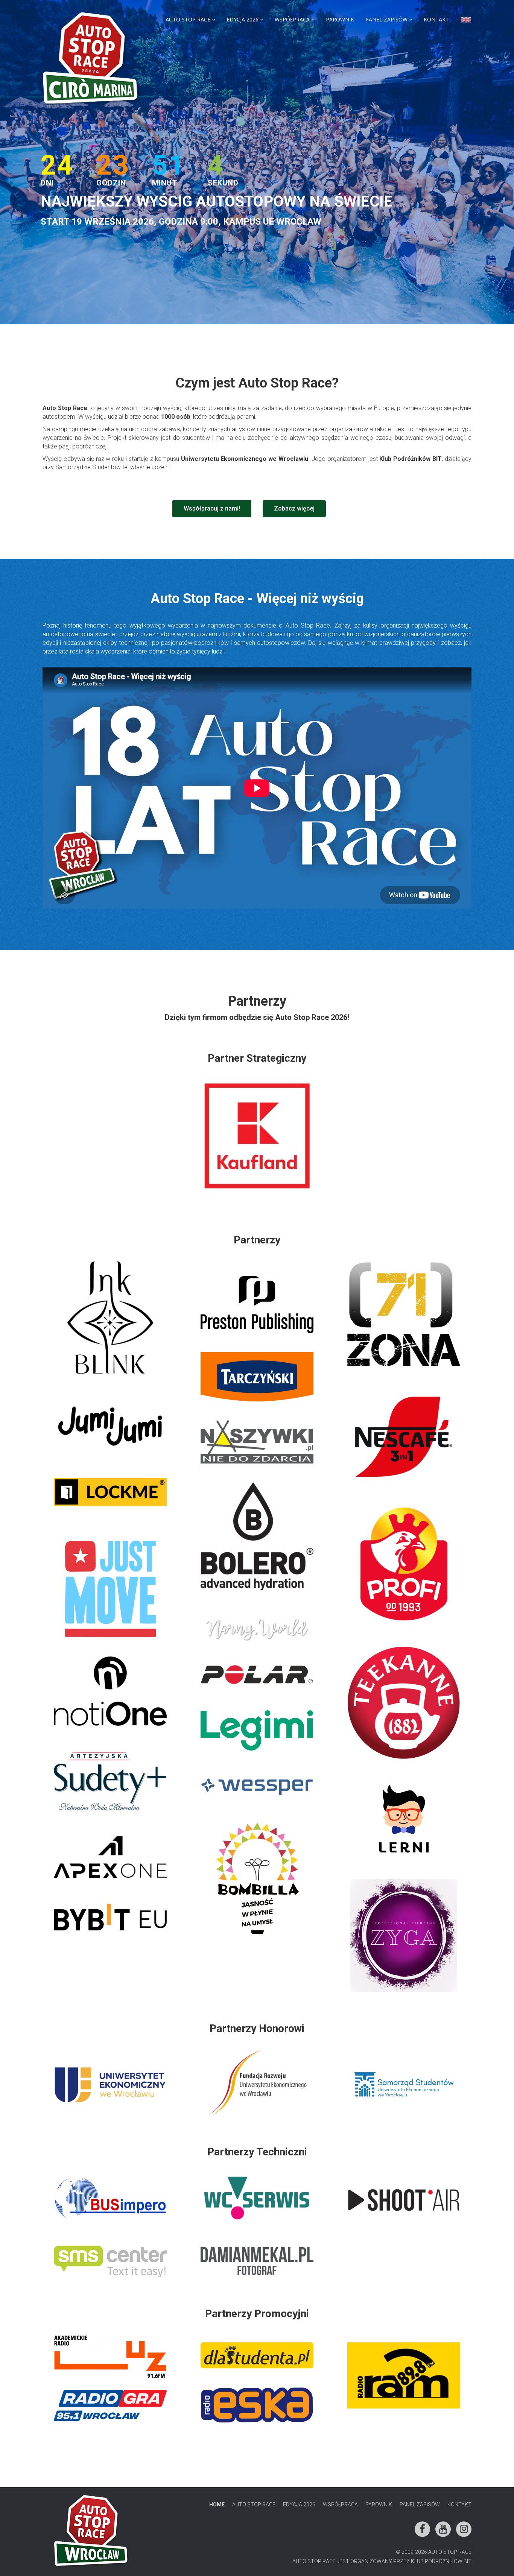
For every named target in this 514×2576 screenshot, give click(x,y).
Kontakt (436, 19)
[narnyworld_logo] (257, 1629)
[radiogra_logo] (110, 2405)
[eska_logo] (257, 2405)
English (466, 21)
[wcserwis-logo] (257, 2198)
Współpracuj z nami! (212, 508)
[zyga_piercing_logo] (404, 1936)
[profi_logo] (404, 1564)
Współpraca (292, 19)
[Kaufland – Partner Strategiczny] (257, 1136)
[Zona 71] (404, 1314)
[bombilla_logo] (257, 1879)
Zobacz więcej (294, 508)
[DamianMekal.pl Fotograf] (257, 2261)
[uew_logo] (110, 2085)
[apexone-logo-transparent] (110, 1857)
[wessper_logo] (257, 1787)
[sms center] (110, 2261)
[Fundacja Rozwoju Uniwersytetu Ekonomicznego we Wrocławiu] (257, 2083)
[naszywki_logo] (257, 1442)
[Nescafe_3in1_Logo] (404, 1437)
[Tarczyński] (257, 1377)
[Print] (257, 2355)
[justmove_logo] (110, 1589)
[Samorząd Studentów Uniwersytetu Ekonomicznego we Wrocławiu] (404, 2084)
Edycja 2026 (243, 19)
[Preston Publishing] (257, 1305)
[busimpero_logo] (110, 2198)
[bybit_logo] (110, 1917)
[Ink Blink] (110, 1318)
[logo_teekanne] (404, 1703)
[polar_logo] (257, 1674)
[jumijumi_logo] (110, 1426)
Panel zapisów (386, 19)
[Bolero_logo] (257, 1538)
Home (217, 2505)
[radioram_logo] (404, 2375)
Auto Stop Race (188, 19)
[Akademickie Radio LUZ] (110, 2357)
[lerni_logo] (404, 1819)
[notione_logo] (110, 1691)
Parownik (340, 19)
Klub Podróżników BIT (441, 2561)
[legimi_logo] (257, 1730)
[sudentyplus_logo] (110, 1781)
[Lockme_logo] (110, 1492)
